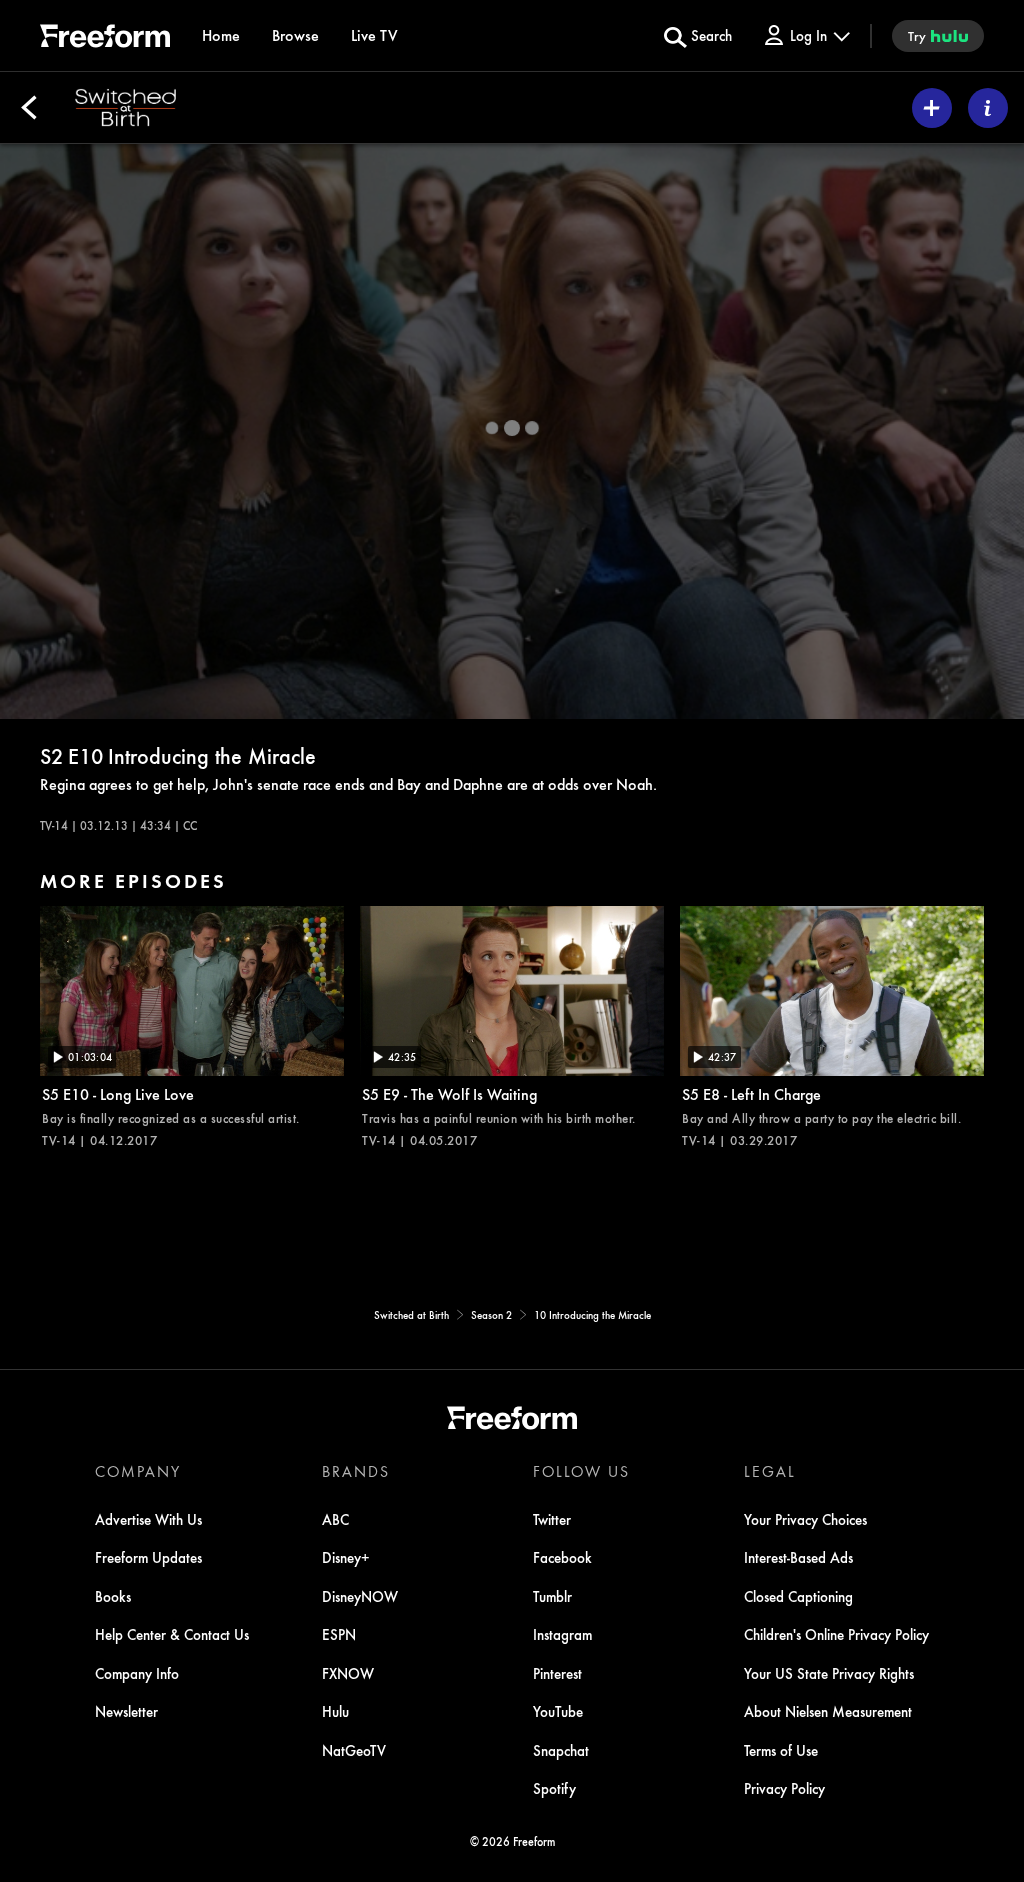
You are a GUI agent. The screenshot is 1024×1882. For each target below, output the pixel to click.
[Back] (29, 108)
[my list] (932, 108)
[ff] (105, 39)
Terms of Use (781, 1750)
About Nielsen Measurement (828, 1711)
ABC (335, 1519)
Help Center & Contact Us (172, 1634)
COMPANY (138, 1471)
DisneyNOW (360, 1596)
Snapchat (561, 1750)
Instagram (562, 1634)
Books (113, 1596)
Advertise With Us (148, 1519)
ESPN (339, 1634)
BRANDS (356, 1471)
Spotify (554, 1788)
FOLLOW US (581, 1471)
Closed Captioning (798, 1596)
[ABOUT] (988, 108)
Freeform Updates (148, 1557)
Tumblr (552, 1596)
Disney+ (346, 1557)
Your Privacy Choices (805, 1519)
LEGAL (770, 1471)
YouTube (558, 1711)
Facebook (562, 1557)
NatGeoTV (354, 1750)
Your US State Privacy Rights (829, 1673)
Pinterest (557, 1673)
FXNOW (348, 1673)
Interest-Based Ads (798, 1557)
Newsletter (126, 1711)
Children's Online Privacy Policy (836, 1634)
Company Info (137, 1673)
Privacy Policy (784, 1788)
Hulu (335, 1711)
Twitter (552, 1519)
